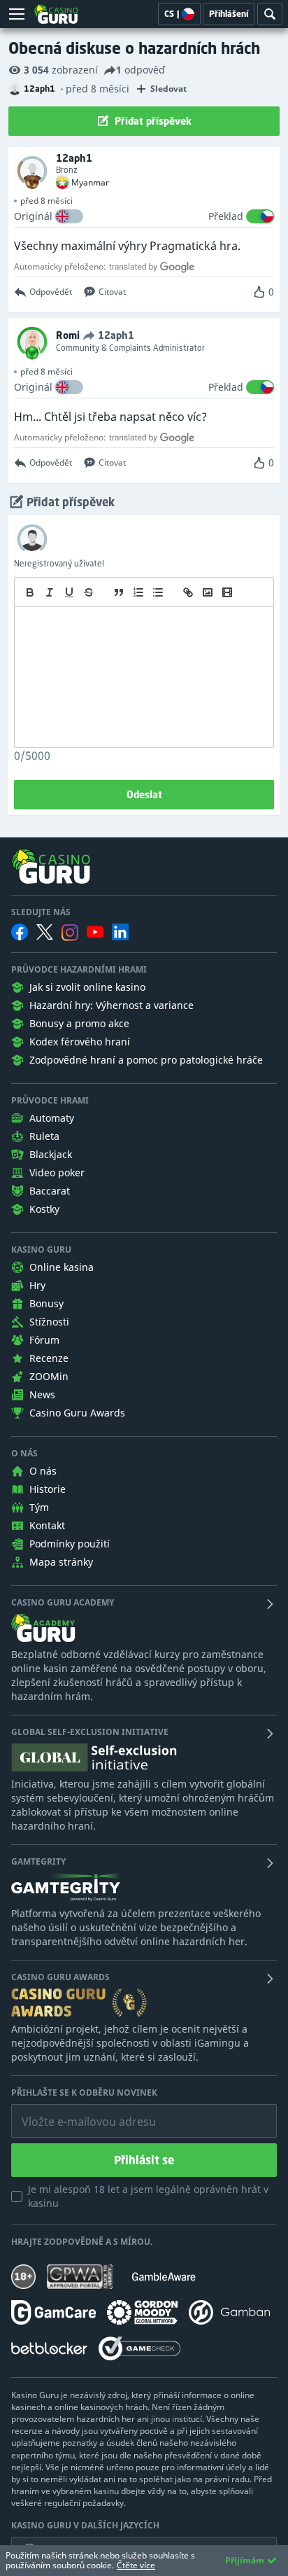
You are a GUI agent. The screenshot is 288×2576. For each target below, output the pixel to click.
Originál (33, 216)
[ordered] (138, 592)
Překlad (226, 216)
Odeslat (144, 794)
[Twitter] (45, 932)
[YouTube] (95, 932)
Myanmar (90, 183)
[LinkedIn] (120, 932)
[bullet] (158, 592)
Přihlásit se (144, 2160)
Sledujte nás (41, 912)
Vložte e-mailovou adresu (75, 2111)
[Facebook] (20, 932)
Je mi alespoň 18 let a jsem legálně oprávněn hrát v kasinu (148, 2196)
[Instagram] (70, 932)
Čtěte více (136, 2565)
